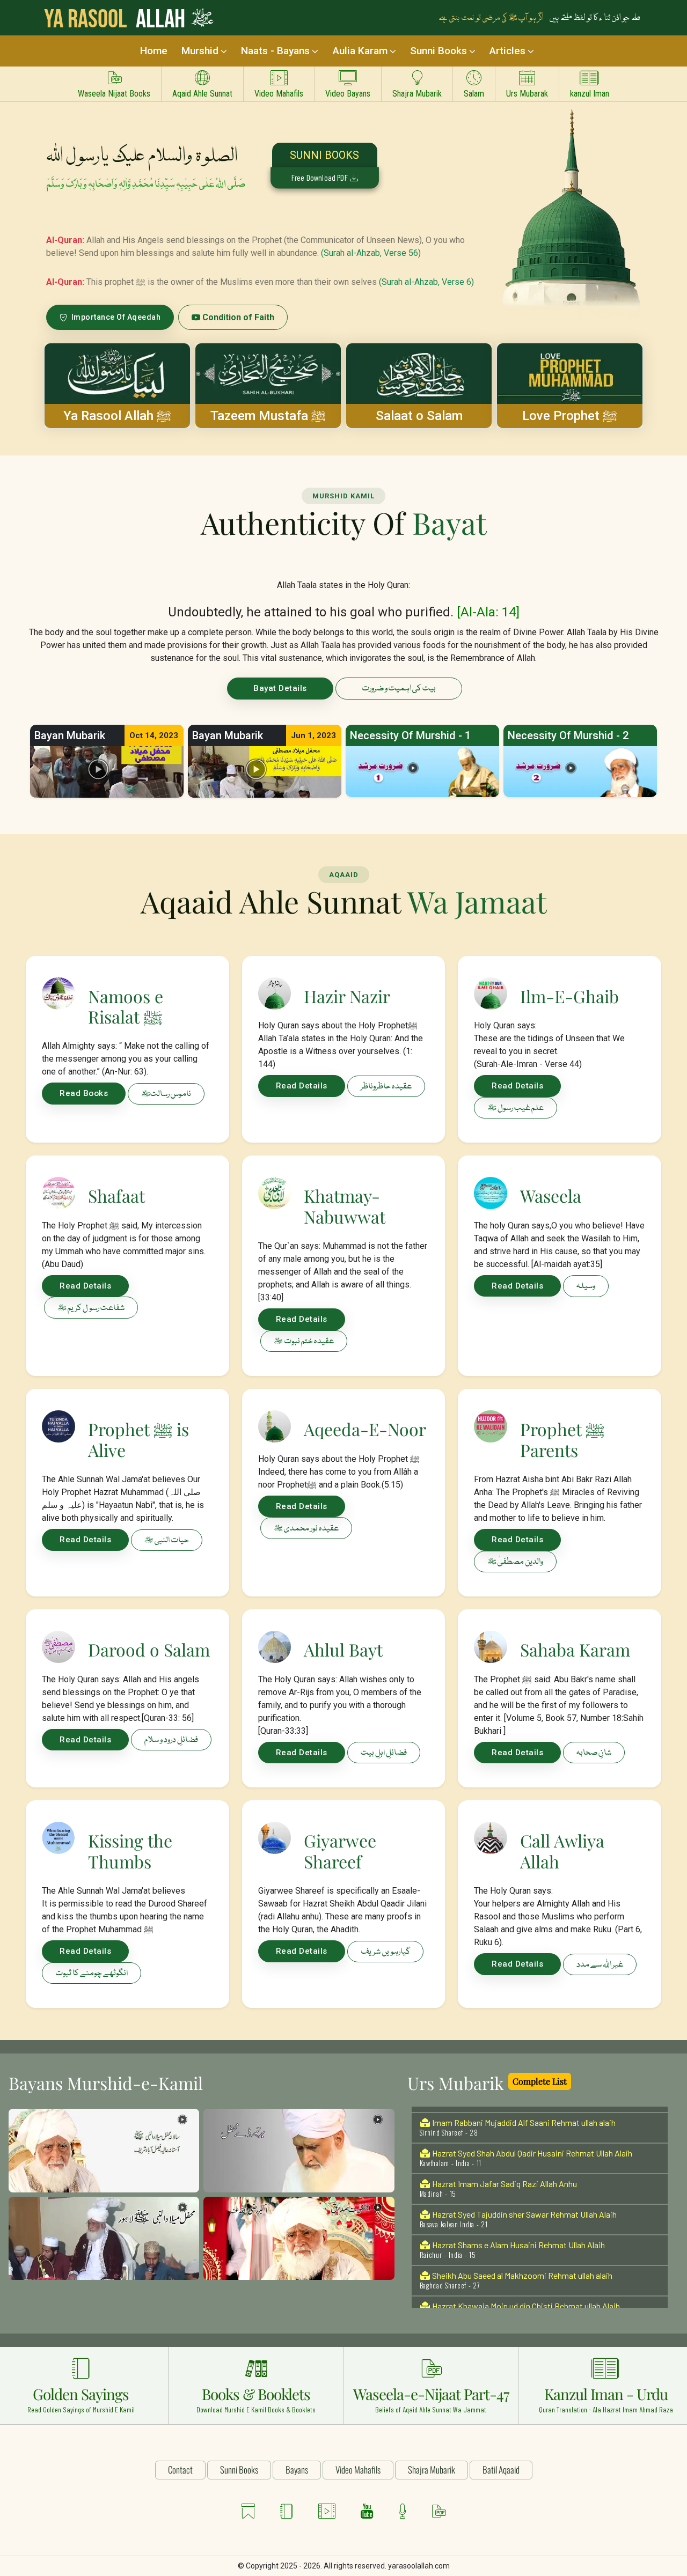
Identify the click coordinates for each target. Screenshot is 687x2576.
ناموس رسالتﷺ (166, 1094)
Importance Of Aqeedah (115, 317)
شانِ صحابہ (594, 1753)
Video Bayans (348, 94)
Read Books (84, 1093)
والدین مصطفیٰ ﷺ (515, 1562)
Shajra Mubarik (417, 94)
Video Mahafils (279, 94)
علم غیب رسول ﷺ (516, 1108)
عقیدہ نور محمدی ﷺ (306, 1529)
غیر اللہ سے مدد (600, 1965)
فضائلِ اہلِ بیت (384, 1753)
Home (154, 51)
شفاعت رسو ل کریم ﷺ (91, 1308)
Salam (474, 94)
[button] (422, 771)
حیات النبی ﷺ (167, 1541)
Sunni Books (438, 51)
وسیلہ (586, 1286)
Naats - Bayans (275, 51)
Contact (180, 2470)
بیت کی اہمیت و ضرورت (399, 689)
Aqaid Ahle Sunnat (202, 94)
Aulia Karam (360, 51)
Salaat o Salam (419, 416)
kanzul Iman (590, 94)
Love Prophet (570, 416)
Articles (507, 51)
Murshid (200, 51)
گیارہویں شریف (385, 1952)
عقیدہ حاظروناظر (386, 1087)
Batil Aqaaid (501, 2470)
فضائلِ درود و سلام (171, 1740)
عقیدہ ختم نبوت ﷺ (304, 1342)
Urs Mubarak (527, 94)
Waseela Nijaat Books (114, 94)
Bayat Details (280, 688)
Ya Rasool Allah (117, 416)
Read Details (302, 1086)
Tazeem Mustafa (268, 416)
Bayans (297, 2470)
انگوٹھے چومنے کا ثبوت (92, 1974)
